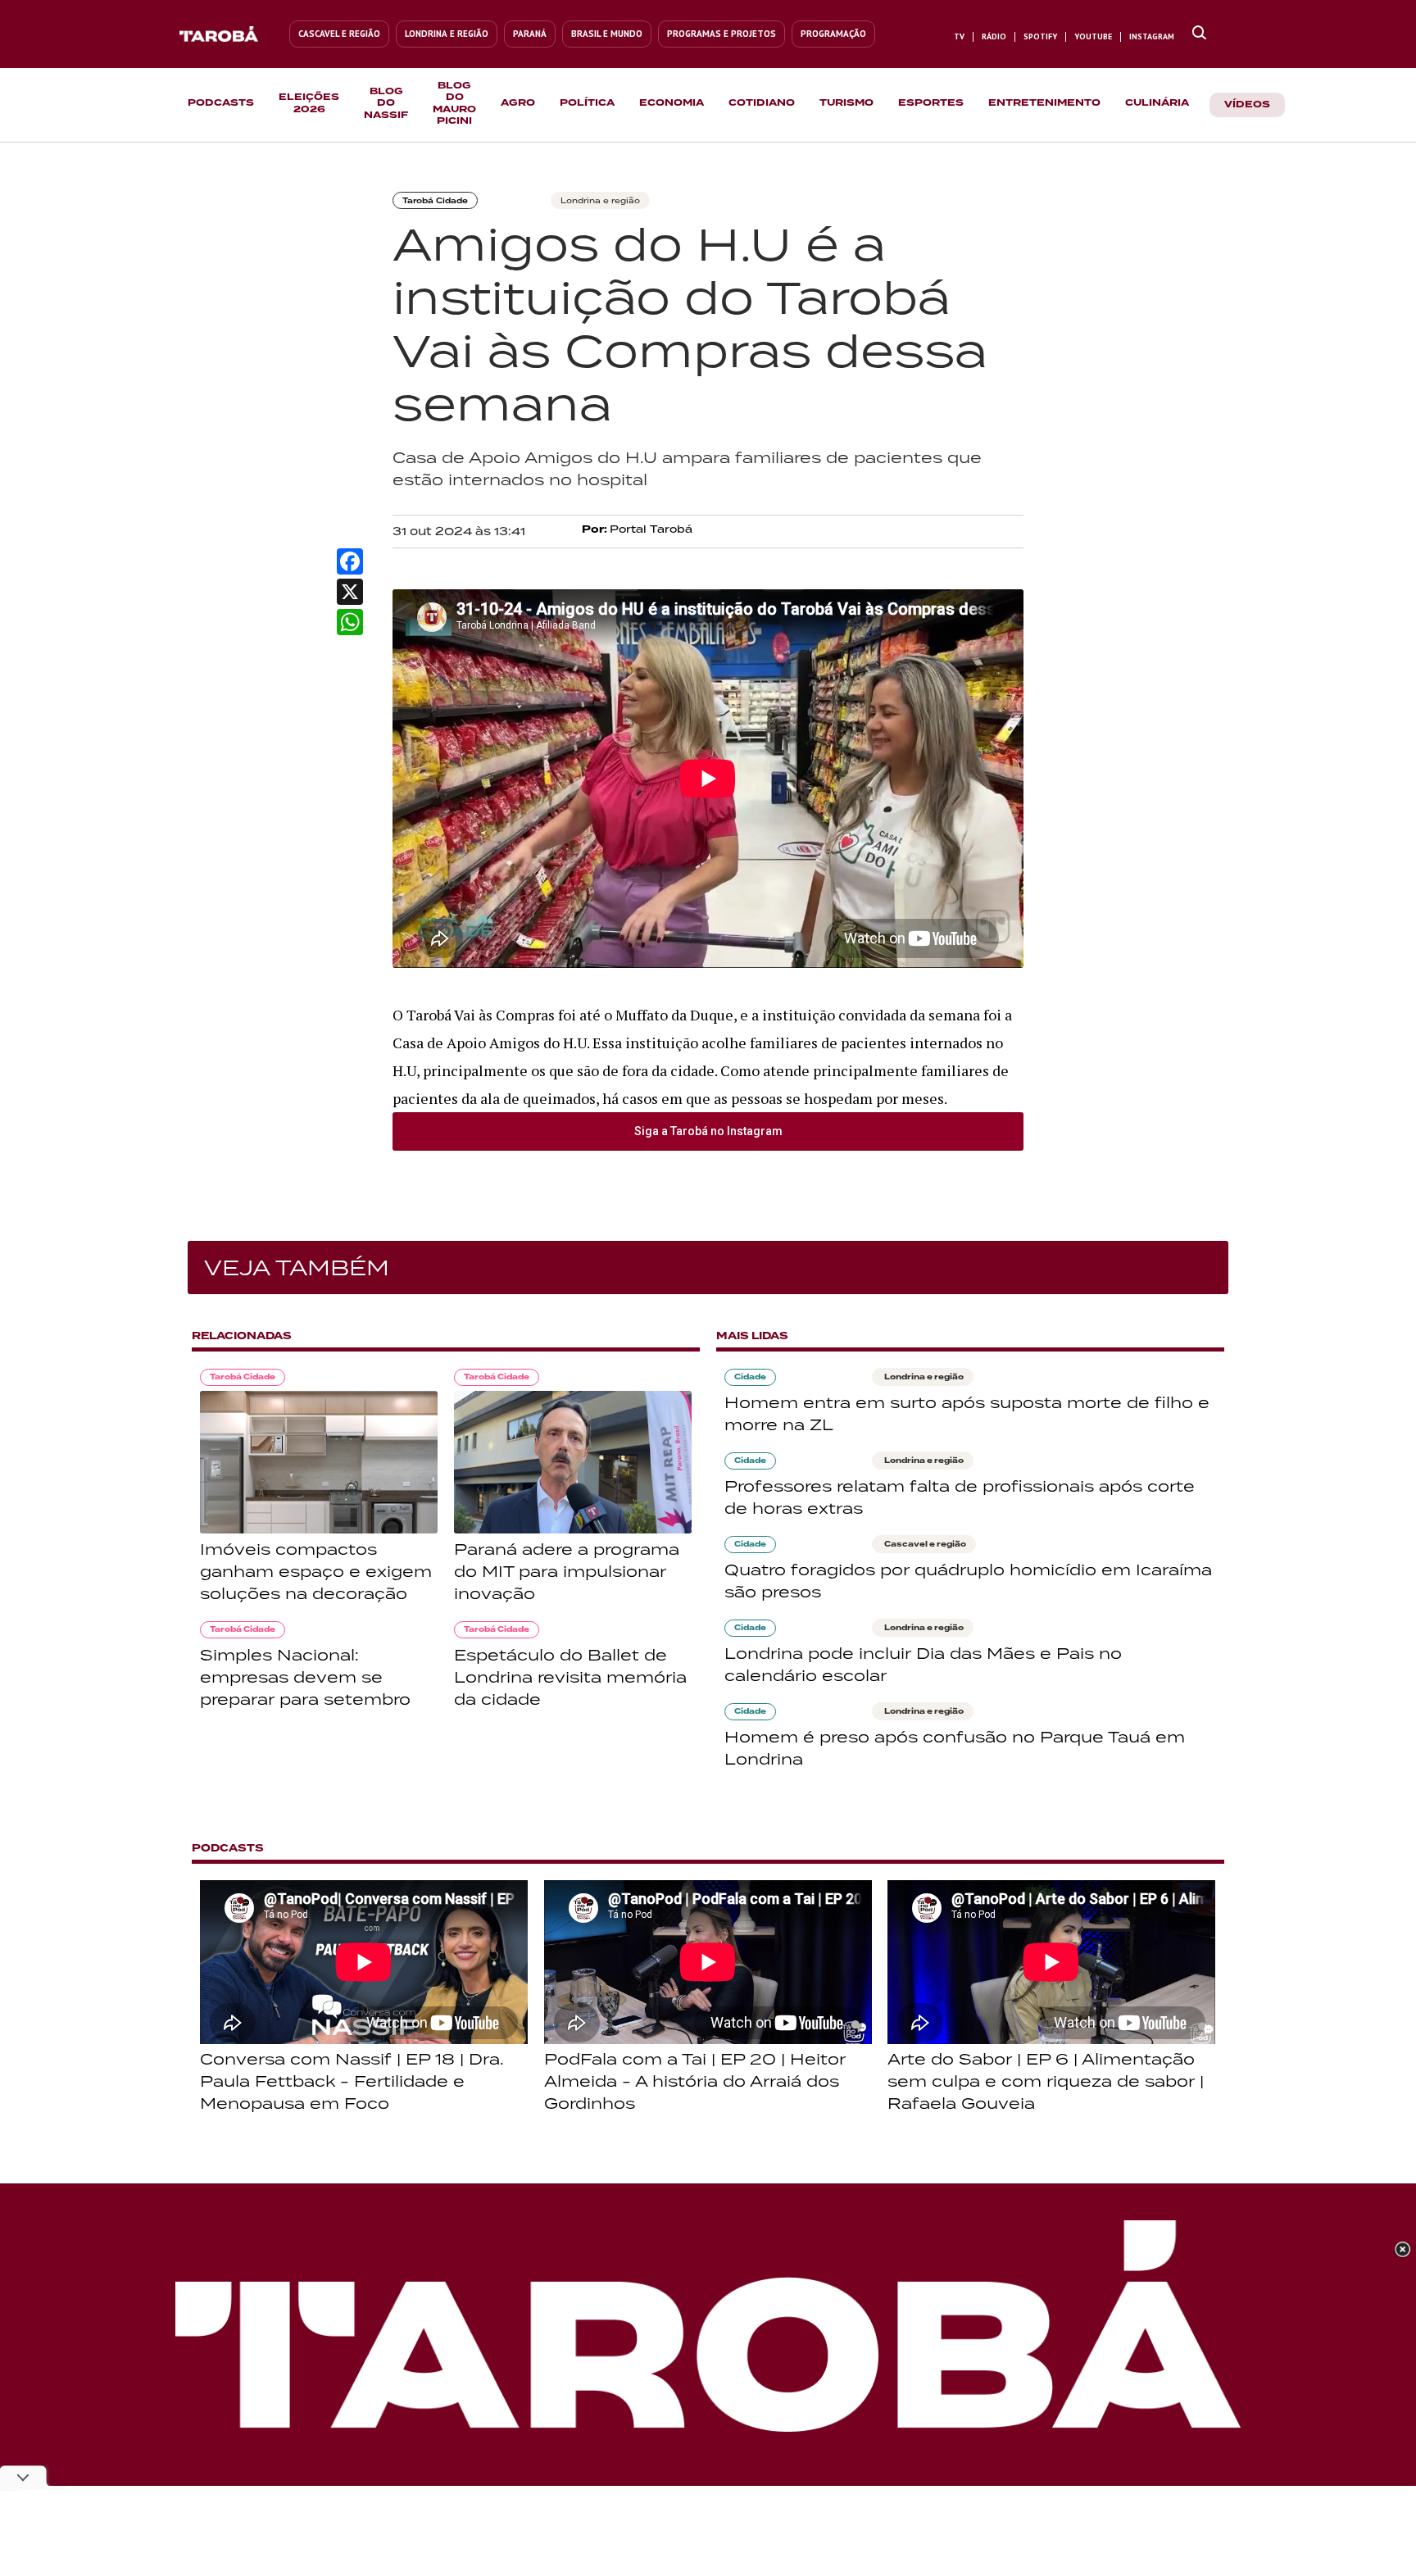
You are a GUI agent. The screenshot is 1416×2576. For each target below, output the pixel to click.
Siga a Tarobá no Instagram (708, 1131)
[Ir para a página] (1199, 34)
